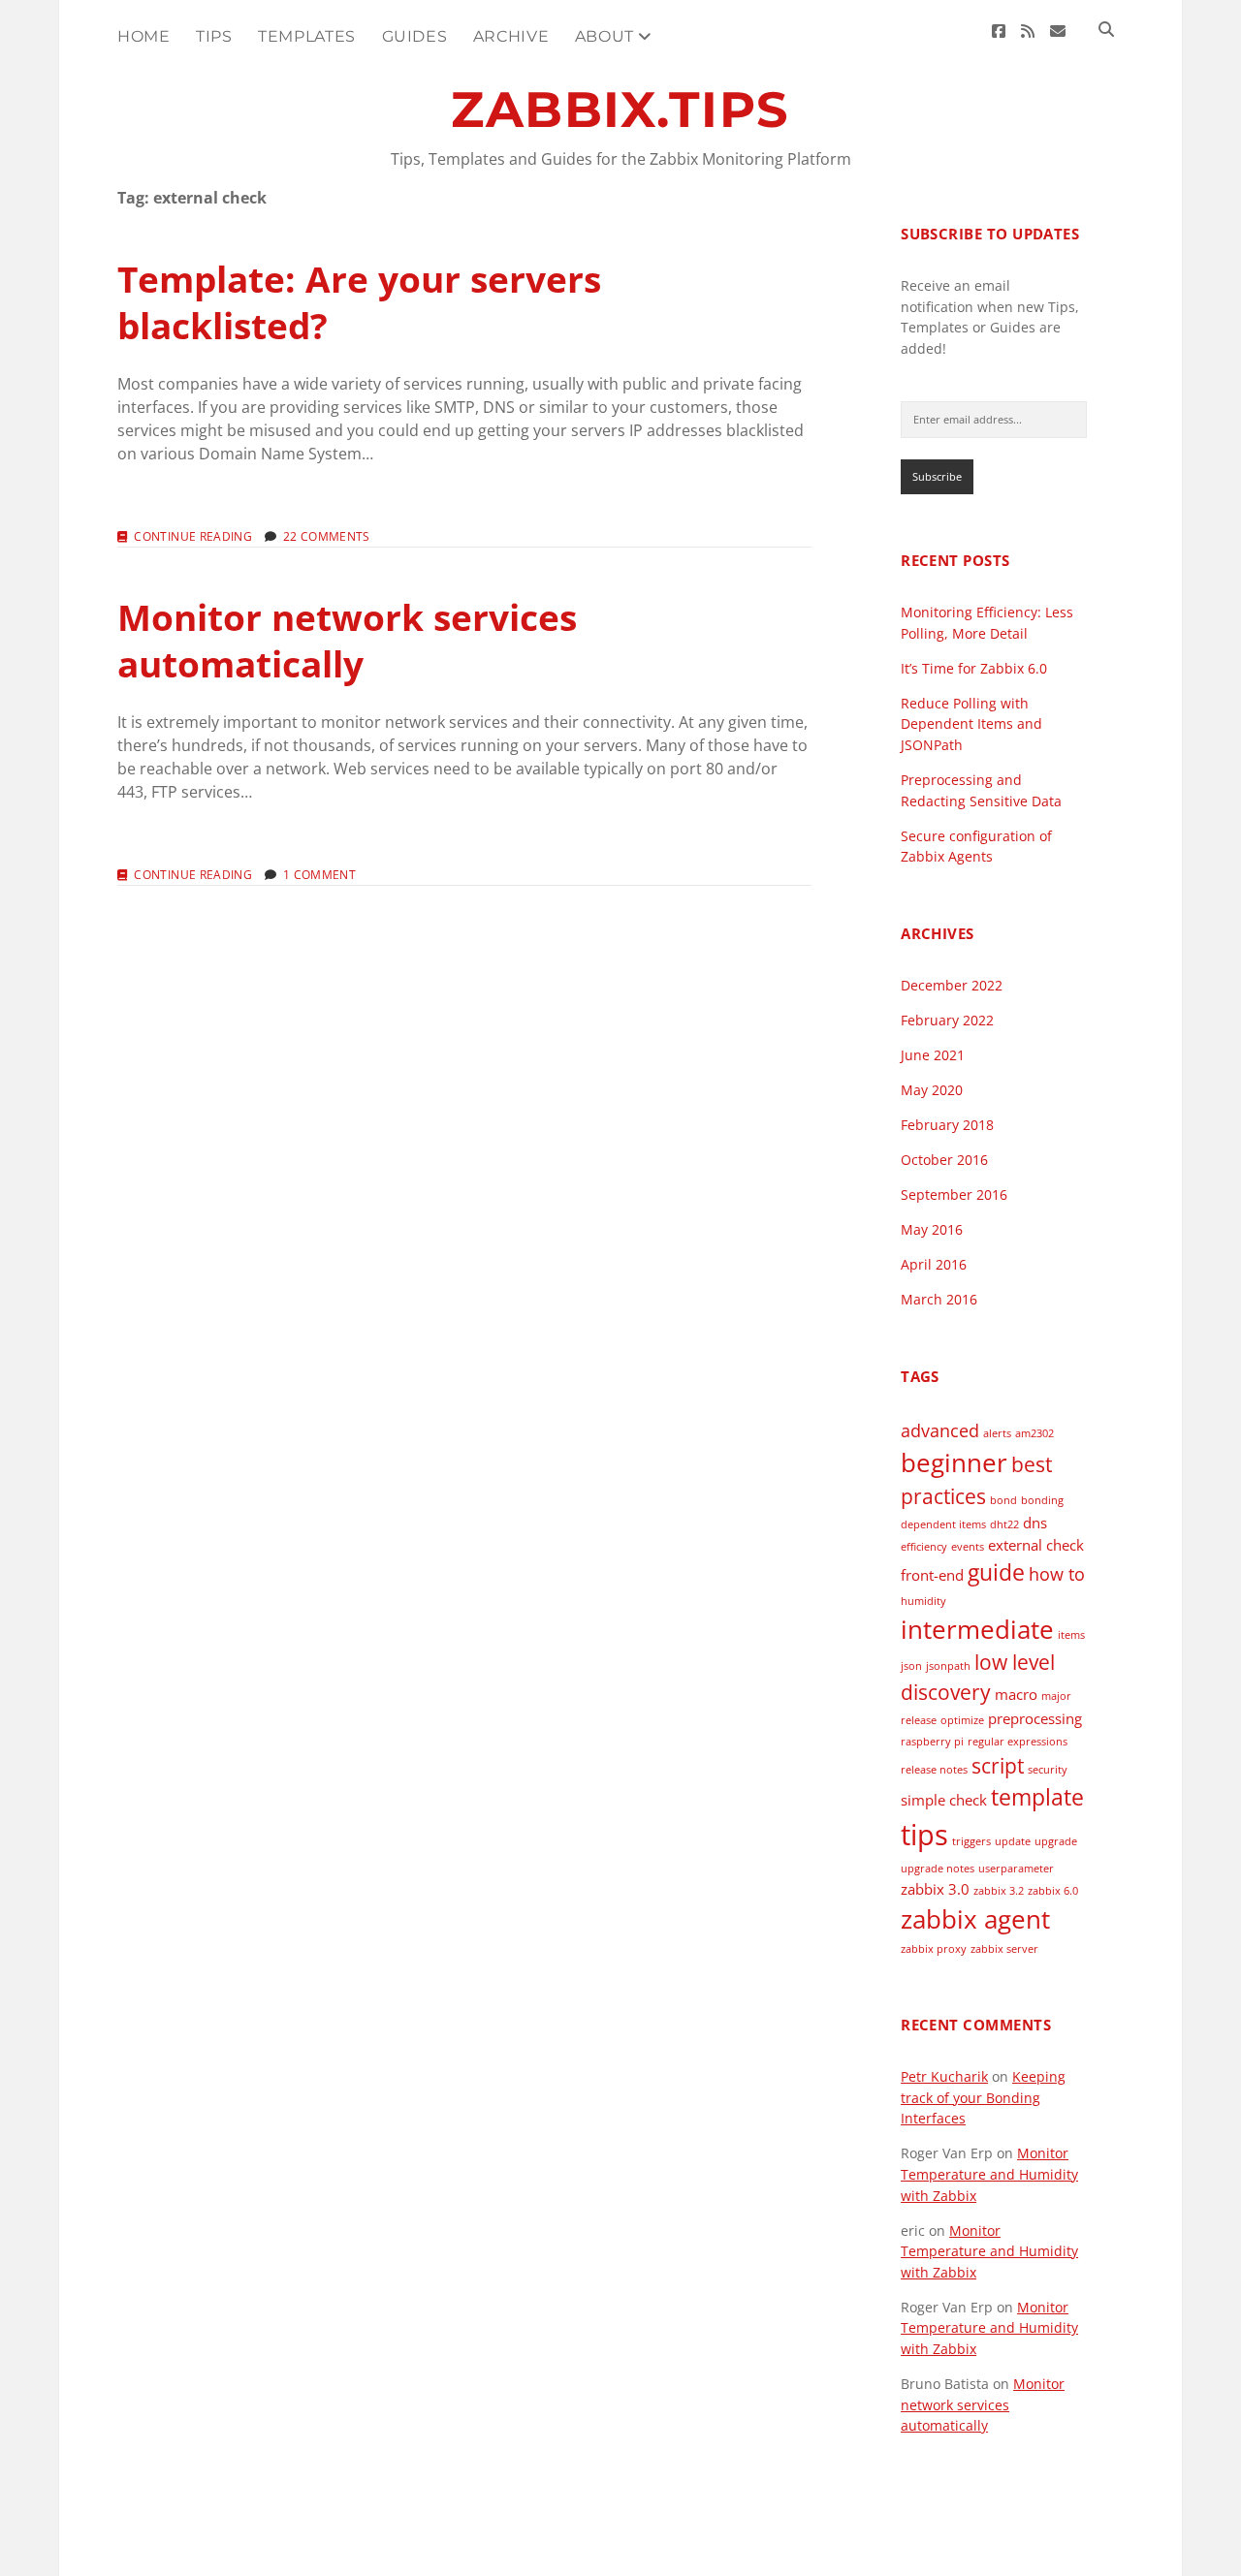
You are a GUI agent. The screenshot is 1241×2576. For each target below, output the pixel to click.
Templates (307, 36)
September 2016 (954, 1194)
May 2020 (932, 1090)
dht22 (1004, 1524)
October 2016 (944, 1160)
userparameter (1016, 1869)
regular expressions (1018, 1742)
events (968, 1547)
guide (996, 1572)
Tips (214, 36)
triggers (971, 1841)
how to (1057, 1574)
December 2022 (952, 985)
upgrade (1056, 1841)
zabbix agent (975, 1919)
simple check (944, 1800)
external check (1036, 1545)
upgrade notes (938, 1869)
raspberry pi (932, 1742)
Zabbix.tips (620, 110)
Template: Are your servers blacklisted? (359, 302)
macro (1016, 1694)
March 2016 (939, 1299)
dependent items (943, 1524)
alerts (997, 1433)
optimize (962, 1720)
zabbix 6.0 (1053, 1891)
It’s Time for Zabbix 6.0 (974, 668)
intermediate (977, 1629)
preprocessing (1035, 1718)
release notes (934, 1770)
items (1071, 1635)
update (1013, 1841)
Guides (415, 36)
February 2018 (947, 1125)
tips (924, 1835)
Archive (511, 36)
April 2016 (934, 1264)
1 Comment (319, 875)
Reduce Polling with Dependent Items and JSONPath (971, 724)
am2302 (1034, 1433)
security (1048, 1770)
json (911, 1666)
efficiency (924, 1547)
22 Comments (327, 536)
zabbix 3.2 (999, 1891)
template (1037, 1797)
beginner (954, 1462)
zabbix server (1004, 1949)
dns (1035, 1523)
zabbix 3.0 (935, 1889)
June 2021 (933, 1055)
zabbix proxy (934, 1949)
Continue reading (193, 537)
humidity (923, 1601)
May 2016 (932, 1229)
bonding (1042, 1500)
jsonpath (948, 1666)
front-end (932, 1575)
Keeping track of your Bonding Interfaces (983, 2097)
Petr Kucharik (944, 2076)
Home (144, 36)
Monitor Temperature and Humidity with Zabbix (989, 2174)
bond (1003, 1500)
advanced (940, 1430)
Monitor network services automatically (347, 640)
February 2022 (947, 1020)
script (998, 1766)
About (605, 36)
